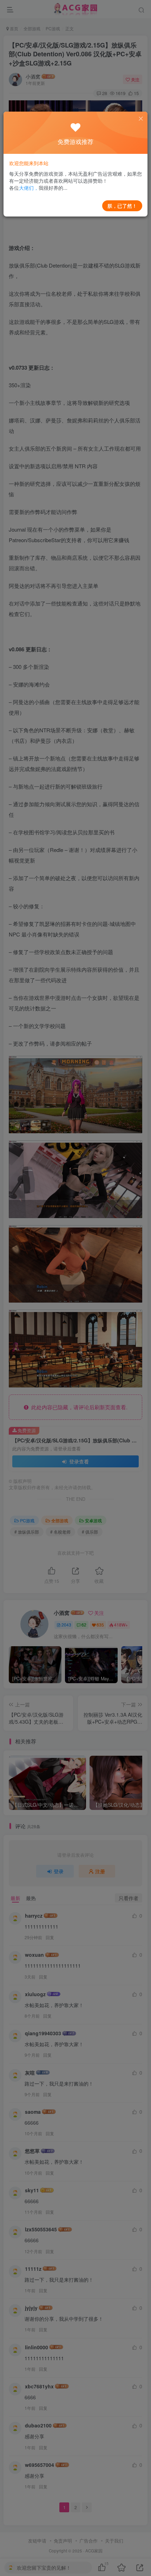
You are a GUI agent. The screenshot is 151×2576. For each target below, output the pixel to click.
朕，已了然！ (122, 206)
